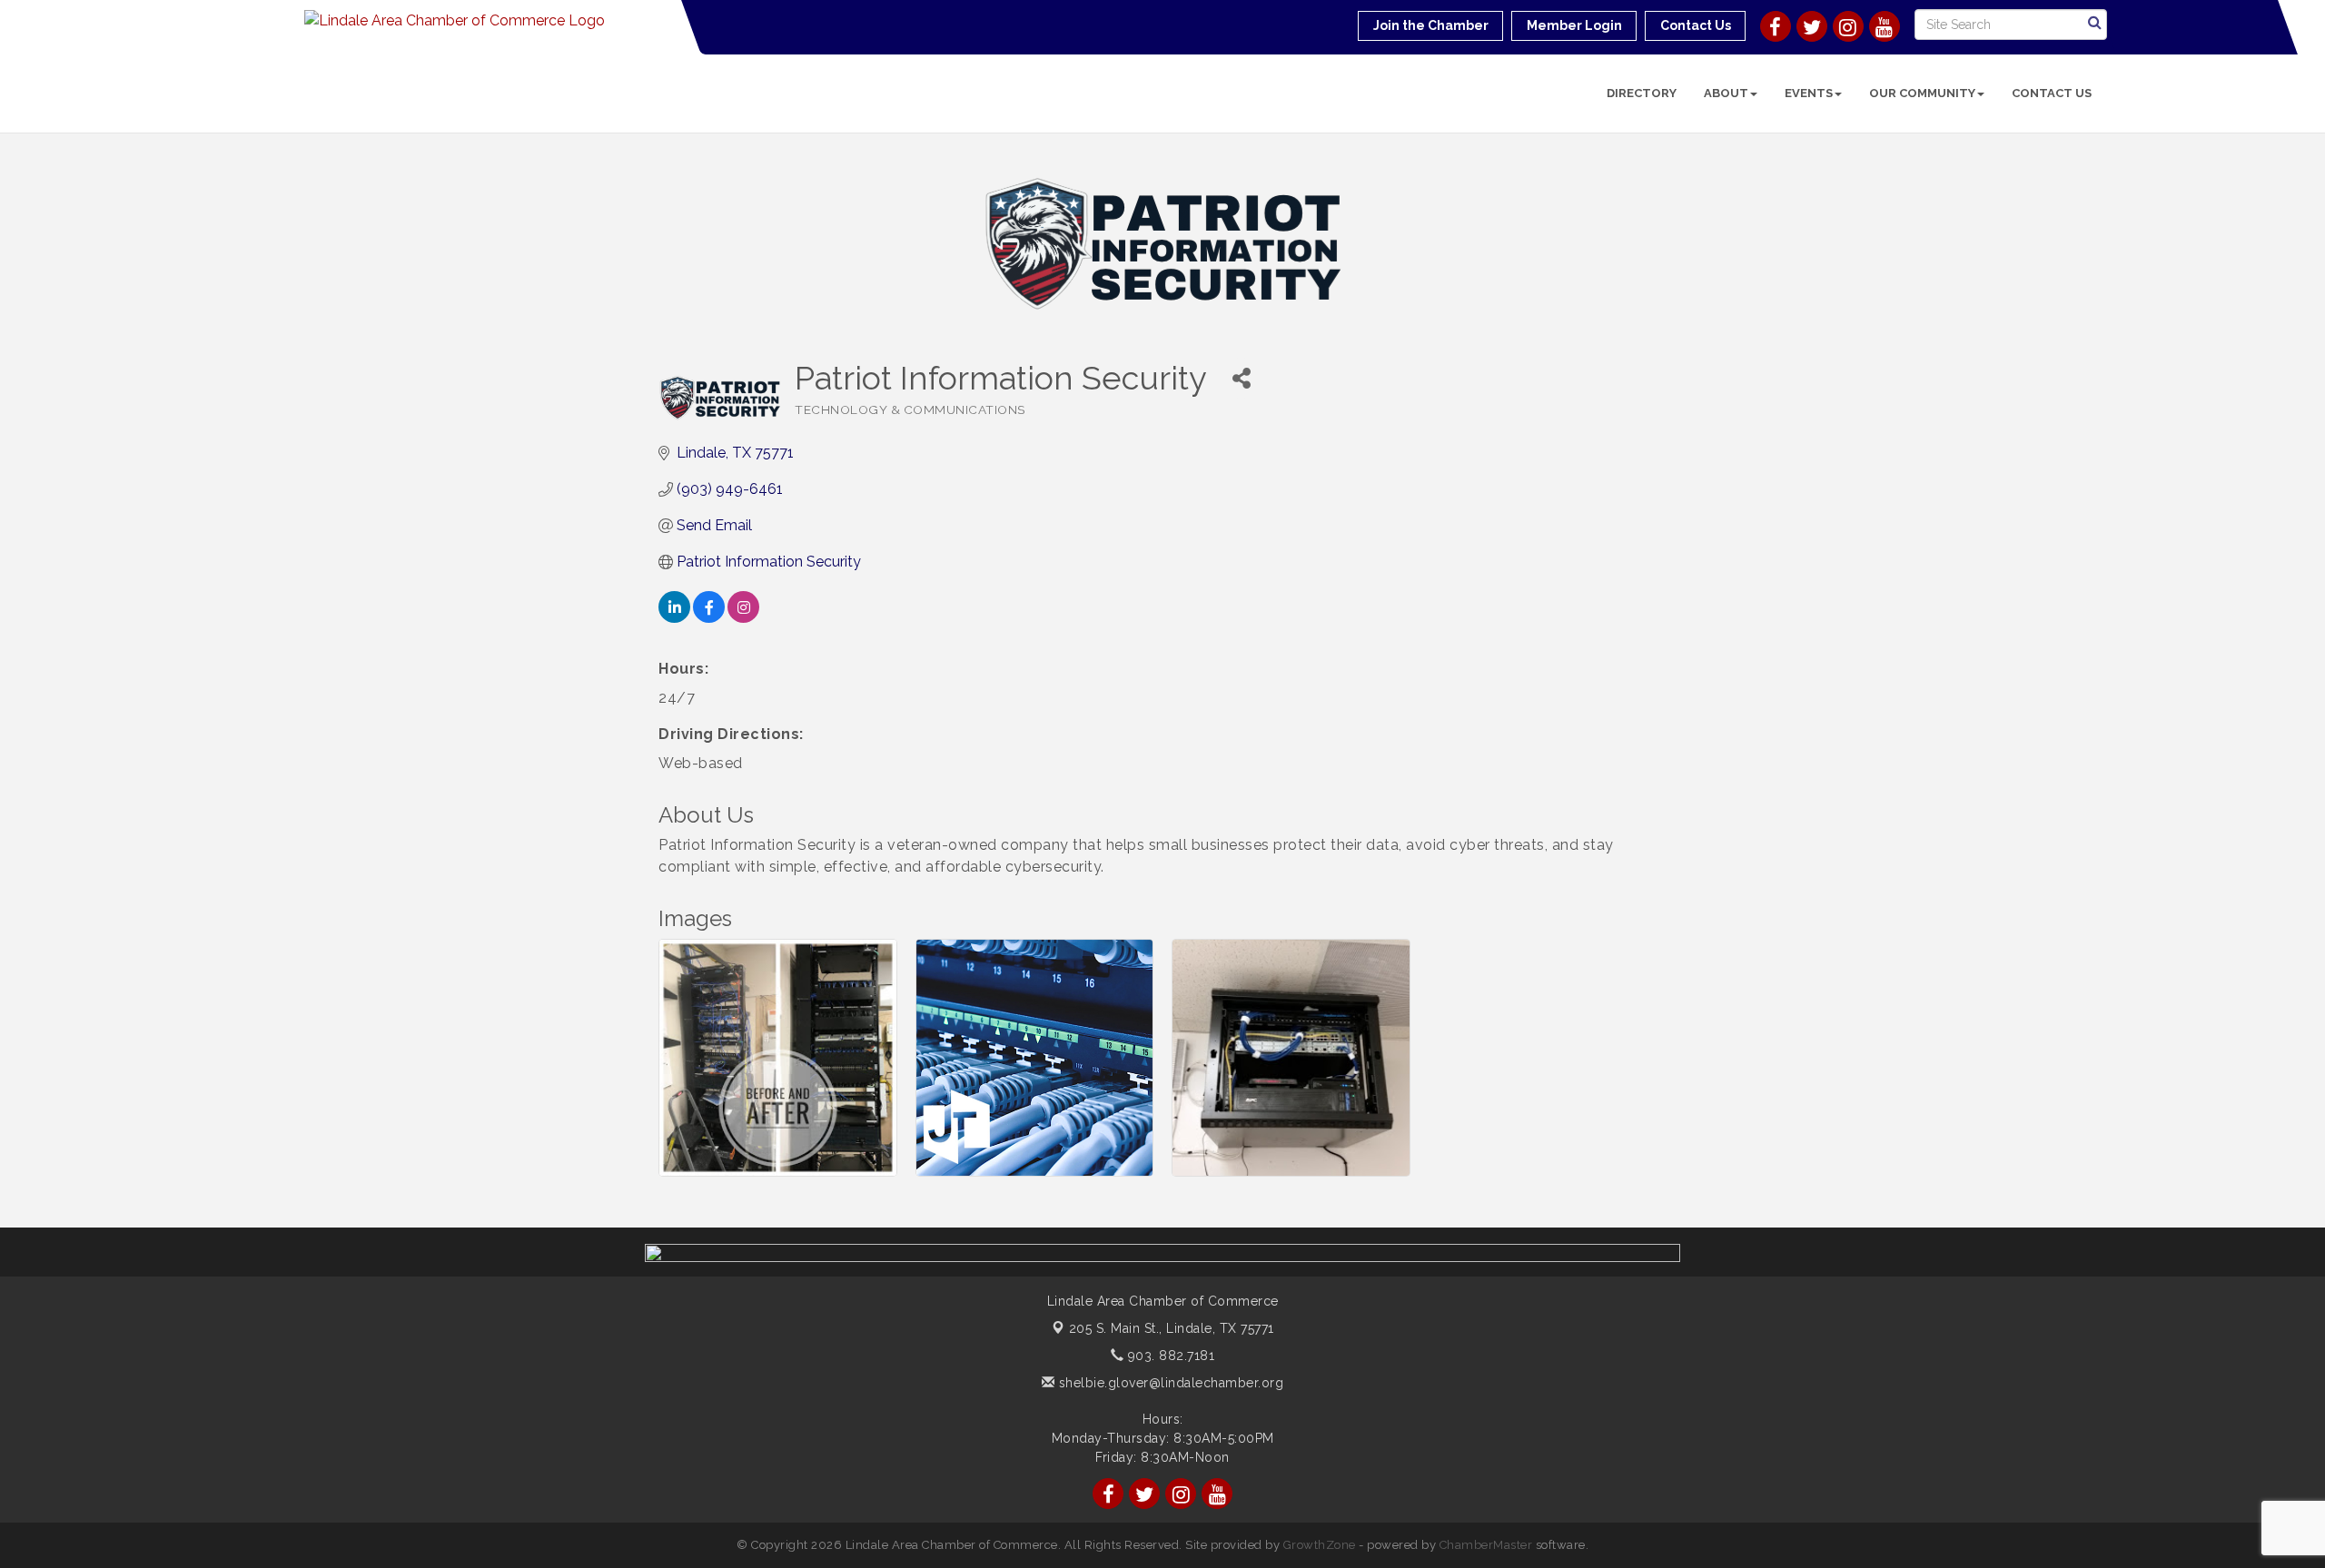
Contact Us (2052, 93)
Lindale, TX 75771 (1172, 1328)
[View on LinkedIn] (674, 618)
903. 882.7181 (1169, 1356)
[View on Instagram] (743, 618)
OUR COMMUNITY (1922, 93)
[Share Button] (1241, 378)
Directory (1642, 93)
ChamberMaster (1486, 1545)
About (1726, 93)
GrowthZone (1320, 1545)
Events (1809, 93)
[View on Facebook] (709, 618)
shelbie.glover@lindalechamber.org (1169, 1383)
